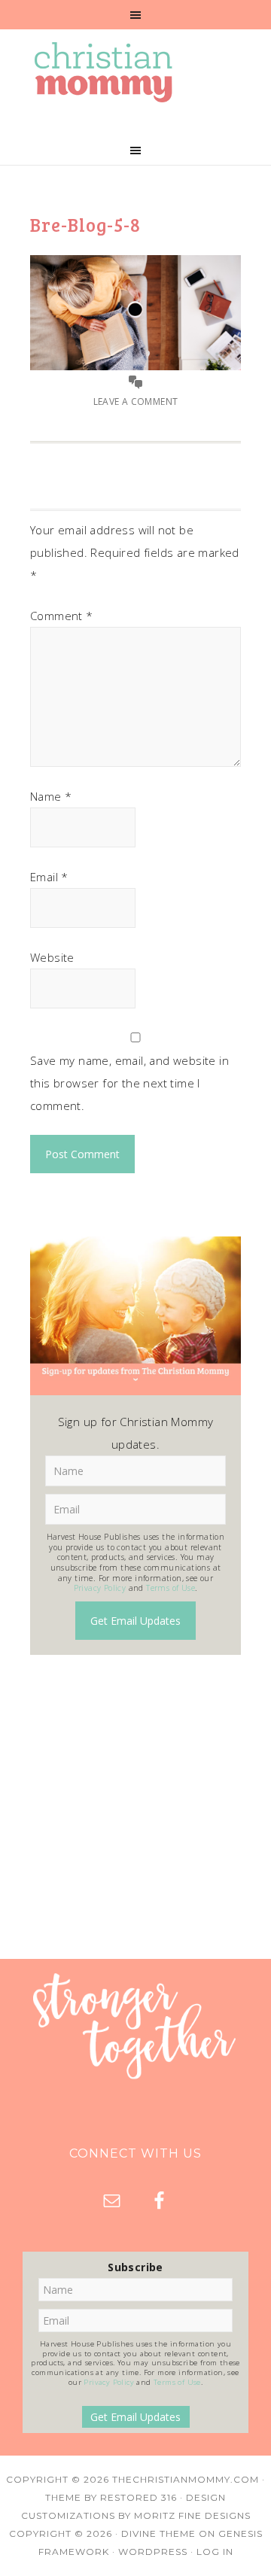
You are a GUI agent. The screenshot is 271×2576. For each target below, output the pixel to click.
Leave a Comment (136, 401)
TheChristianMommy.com (186, 2479)
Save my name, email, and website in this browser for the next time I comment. (129, 1083)
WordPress (153, 2552)
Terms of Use (171, 1588)
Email (49, 877)
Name (51, 796)
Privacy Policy (100, 1588)
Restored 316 (139, 2497)
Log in (215, 2552)
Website (52, 957)
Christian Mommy (135, 72)
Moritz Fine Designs (192, 2515)
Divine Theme (158, 2533)
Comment (62, 616)
